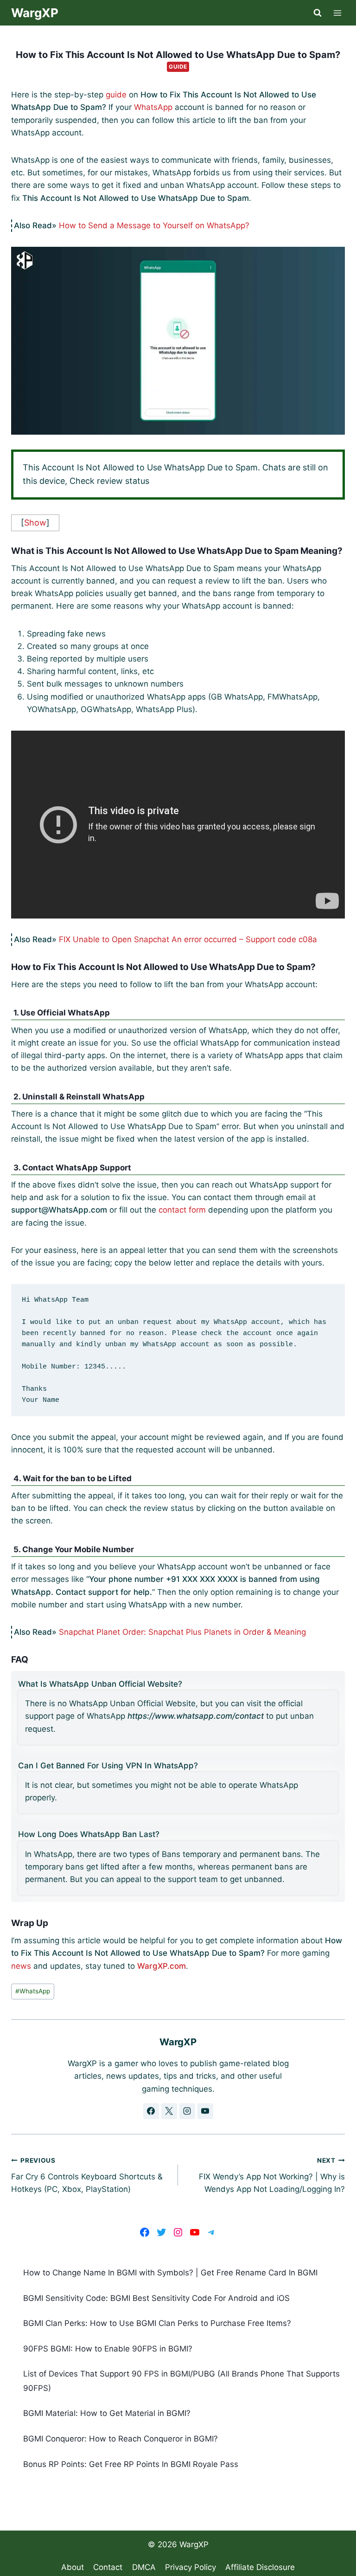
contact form (182, 1210)
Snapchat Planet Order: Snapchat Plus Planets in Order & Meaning (182, 1632)
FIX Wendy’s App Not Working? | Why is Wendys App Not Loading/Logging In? (272, 2175)
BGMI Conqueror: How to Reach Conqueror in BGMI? (121, 2439)
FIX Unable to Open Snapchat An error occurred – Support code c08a (188, 939)
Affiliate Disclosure (260, 2567)
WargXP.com (162, 1966)
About (73, 2567)
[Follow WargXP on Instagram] (187, 2111)
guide (116, 95)
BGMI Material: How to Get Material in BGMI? (107, 2413)
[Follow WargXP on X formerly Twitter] (169, 2111)
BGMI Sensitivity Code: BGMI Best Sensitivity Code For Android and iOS (156, 2298)
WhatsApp (153, 107)
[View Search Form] (318, 13)
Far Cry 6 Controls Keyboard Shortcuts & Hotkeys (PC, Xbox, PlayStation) (87, 2175)
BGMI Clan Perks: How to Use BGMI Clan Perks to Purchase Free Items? (157, 2323)
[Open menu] (338, 13)
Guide (178, 67)
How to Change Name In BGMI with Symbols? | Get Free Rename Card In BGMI (170, 2273)
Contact (108, 2567)
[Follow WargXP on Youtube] (205, 2111)
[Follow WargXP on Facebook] (151, 2111)
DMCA (144, 2567)
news (21, 1966)
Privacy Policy (191, 2567)
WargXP (194, 2544)
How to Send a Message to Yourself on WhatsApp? (154, 225)
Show (35, 523)
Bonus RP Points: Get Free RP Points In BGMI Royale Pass (131, 2464)
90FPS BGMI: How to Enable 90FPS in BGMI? (108, 2349)
